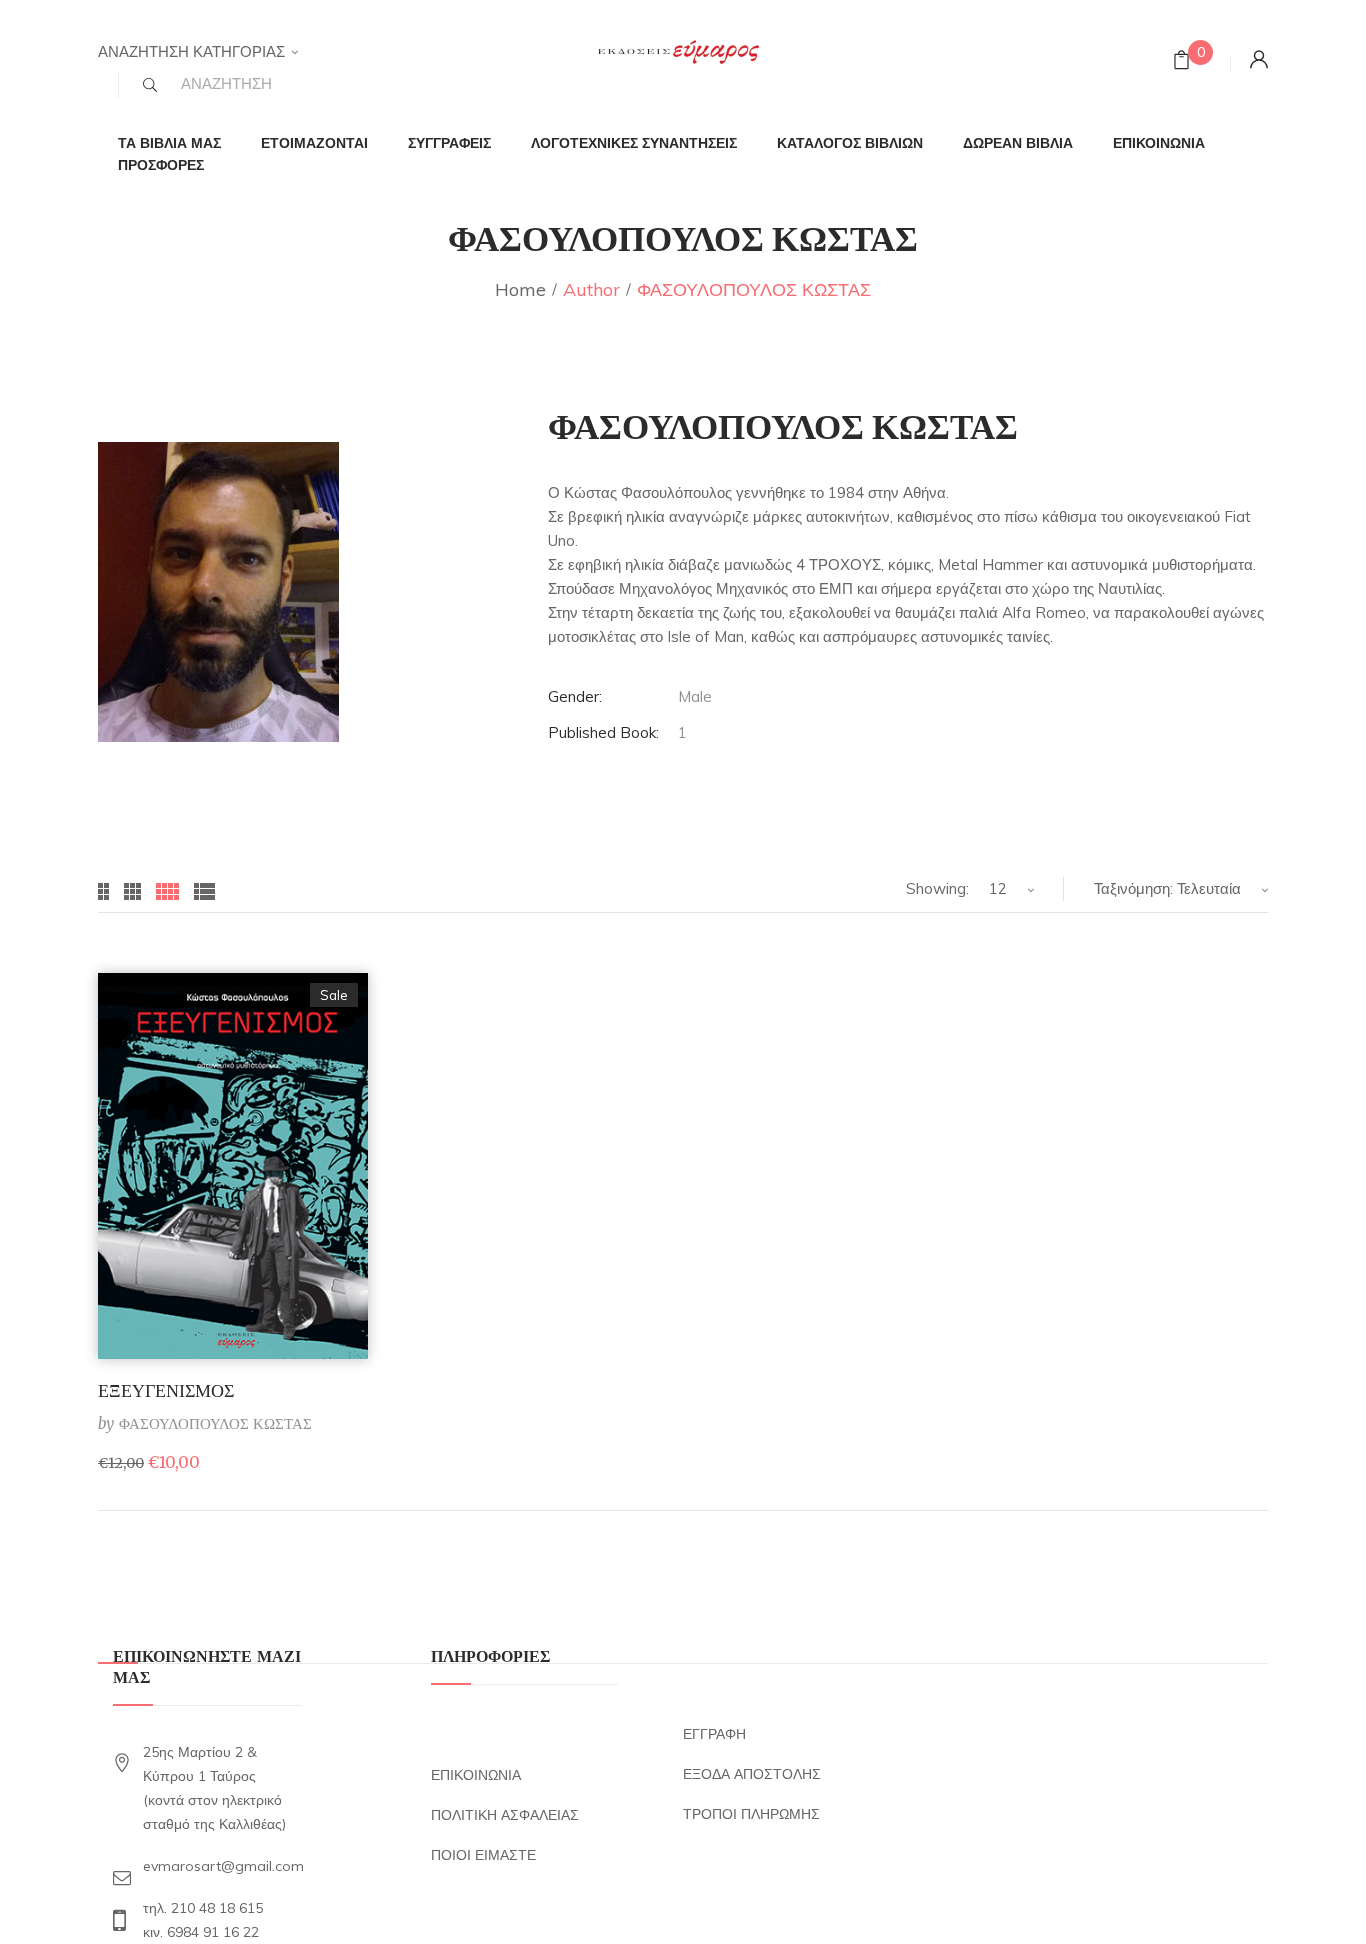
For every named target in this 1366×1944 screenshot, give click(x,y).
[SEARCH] (150, 85)
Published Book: (603, 732)
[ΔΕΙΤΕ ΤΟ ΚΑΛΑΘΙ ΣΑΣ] (1181, 62)
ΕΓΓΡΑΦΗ (714, 1734)
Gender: (575, 696)
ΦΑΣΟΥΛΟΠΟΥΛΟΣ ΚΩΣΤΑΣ (215, 1423)
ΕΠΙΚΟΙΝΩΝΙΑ (476, 1775)
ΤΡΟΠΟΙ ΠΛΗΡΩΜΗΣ (751, 1814)
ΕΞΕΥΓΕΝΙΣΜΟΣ (166, 1390)
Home (520, 289)
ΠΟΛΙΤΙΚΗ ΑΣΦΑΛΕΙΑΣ (505, 1815)
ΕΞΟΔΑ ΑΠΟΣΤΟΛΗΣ (752, 1774)
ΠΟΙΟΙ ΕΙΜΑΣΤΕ (483, 1855)
